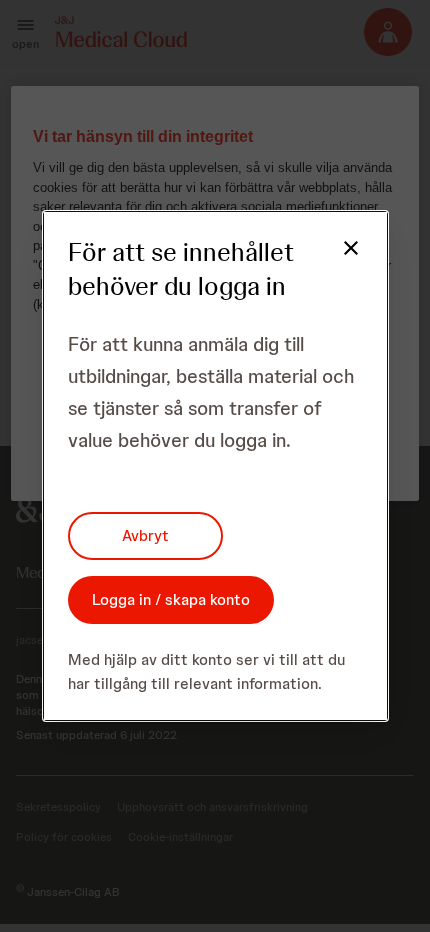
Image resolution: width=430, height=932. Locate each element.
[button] (339, 260)
